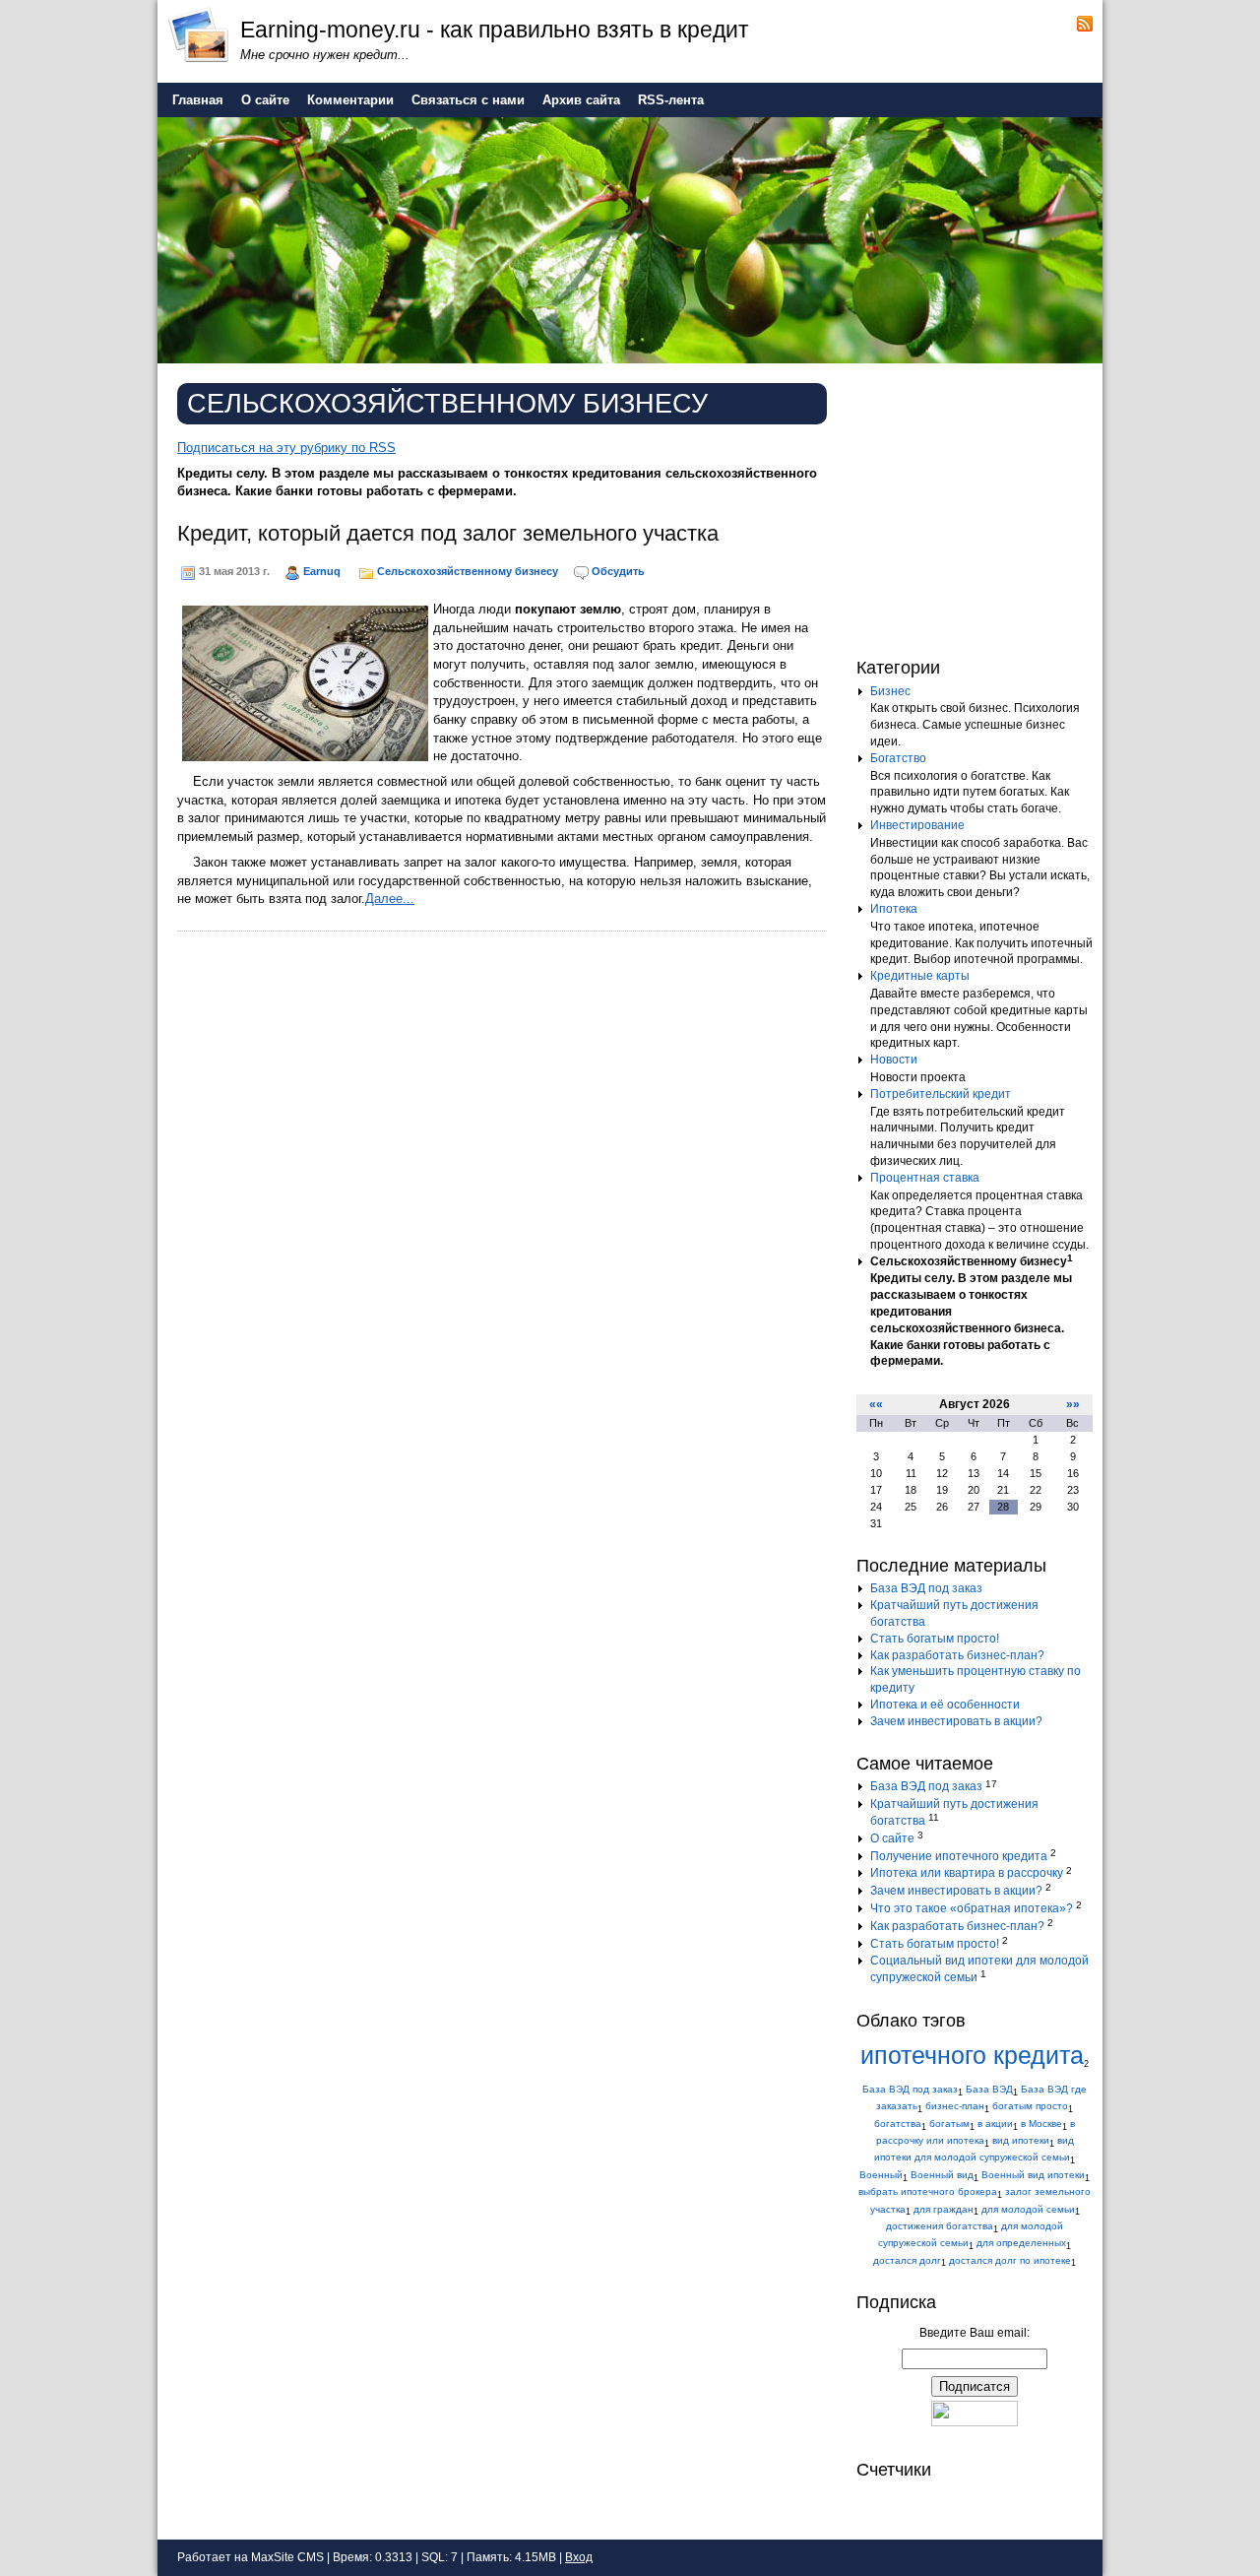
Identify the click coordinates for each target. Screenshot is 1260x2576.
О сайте (892, 1838)
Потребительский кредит (941, 1094)
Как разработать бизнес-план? (957, 1655)
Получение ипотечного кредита (959, 1856)
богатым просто (1030, 2106)
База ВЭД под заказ (926, 1588)
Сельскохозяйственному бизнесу (468, 571)
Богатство (898, 758)
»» (1073, 1404)
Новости (894, 1060)
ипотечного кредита (972, 2056)
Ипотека (894, 909)
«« (876, 1404)
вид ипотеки (1021, 2140)
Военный (881, 2175)
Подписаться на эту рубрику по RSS (286, 448)
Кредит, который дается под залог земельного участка (448, 533)
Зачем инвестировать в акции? (956, 1721)
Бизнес (890, 691)
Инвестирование (917, 825)
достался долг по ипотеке (1010, 2260)
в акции (995, 2124)
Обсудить (618, 571)
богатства (898, 2124)
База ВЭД (989, 2089)
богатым (949, 2124)
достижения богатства (940, 2226)
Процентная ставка (925, 1178)
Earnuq (322, 571)
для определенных (1021, 2243)
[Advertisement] (979, 506)
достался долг (907, 2260)
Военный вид (942, 2175)
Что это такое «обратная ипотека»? (972, 1908)
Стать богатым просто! (935, 1639)
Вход (579, 2557)
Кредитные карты (920, 976)
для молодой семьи (1028, 2209)
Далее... (390, 899)
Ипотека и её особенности (945, 1705)
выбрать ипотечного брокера (928, 2191)
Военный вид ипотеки (1033, 2175)
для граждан (944, 2209)
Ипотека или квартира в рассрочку (967, 1873)
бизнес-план (955, 2106)
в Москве (1041, 2124)
